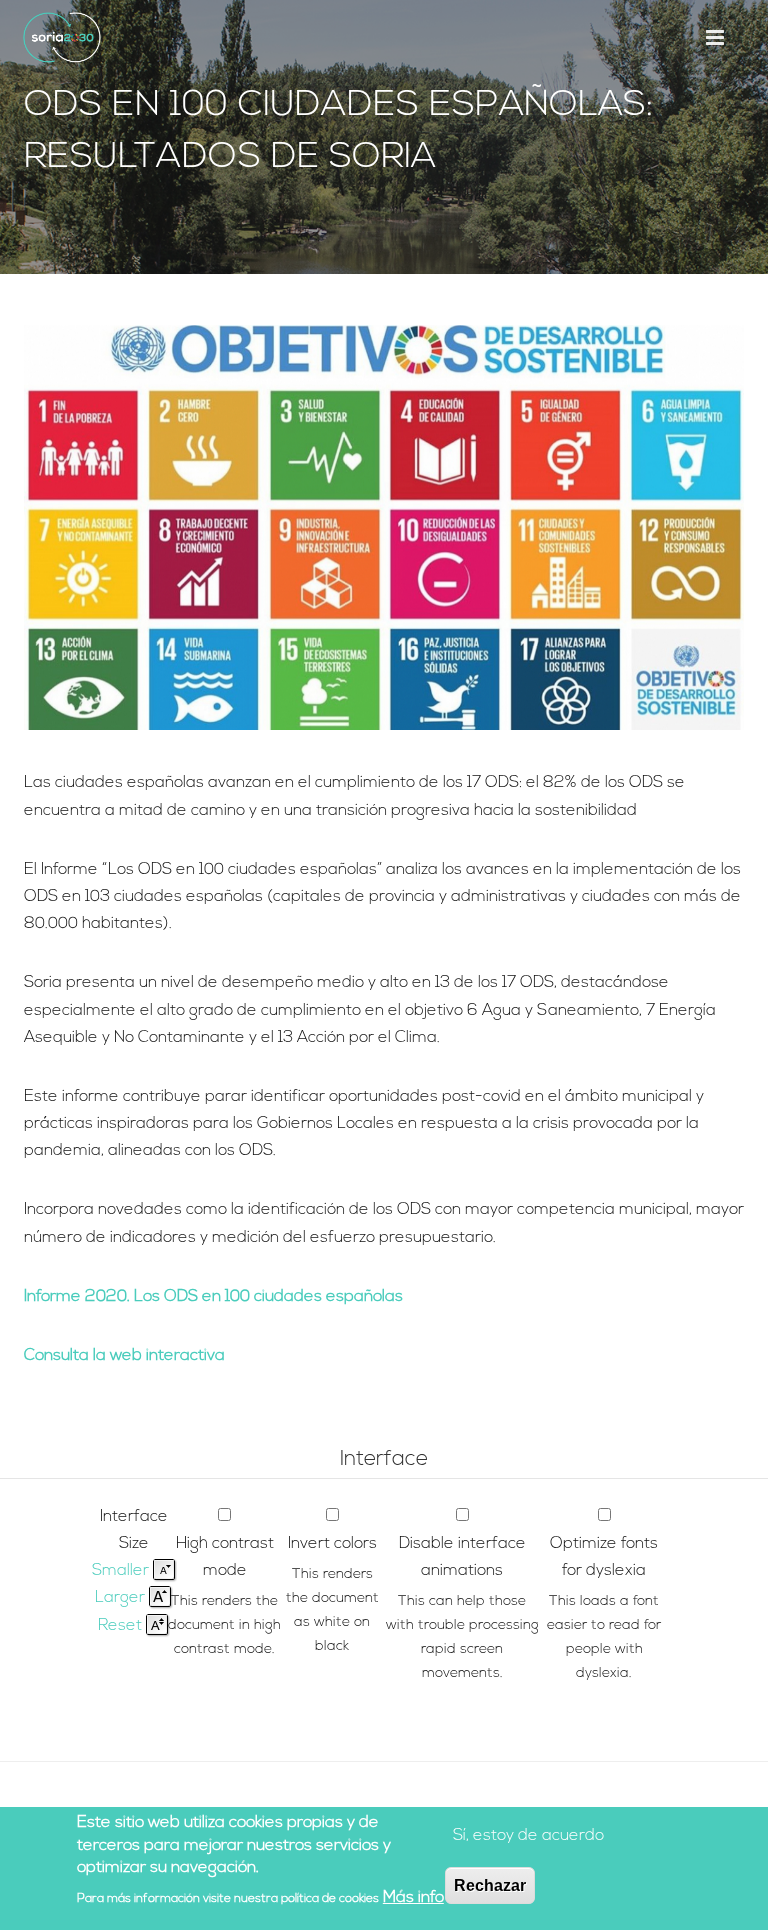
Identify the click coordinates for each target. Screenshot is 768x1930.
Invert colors (332, 1544)
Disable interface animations (462, 1557)
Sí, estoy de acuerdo (528, 1836)
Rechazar (490, 1885)
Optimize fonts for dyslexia (604, 1557)
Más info (413, 1898)
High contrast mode (225, 1557)
